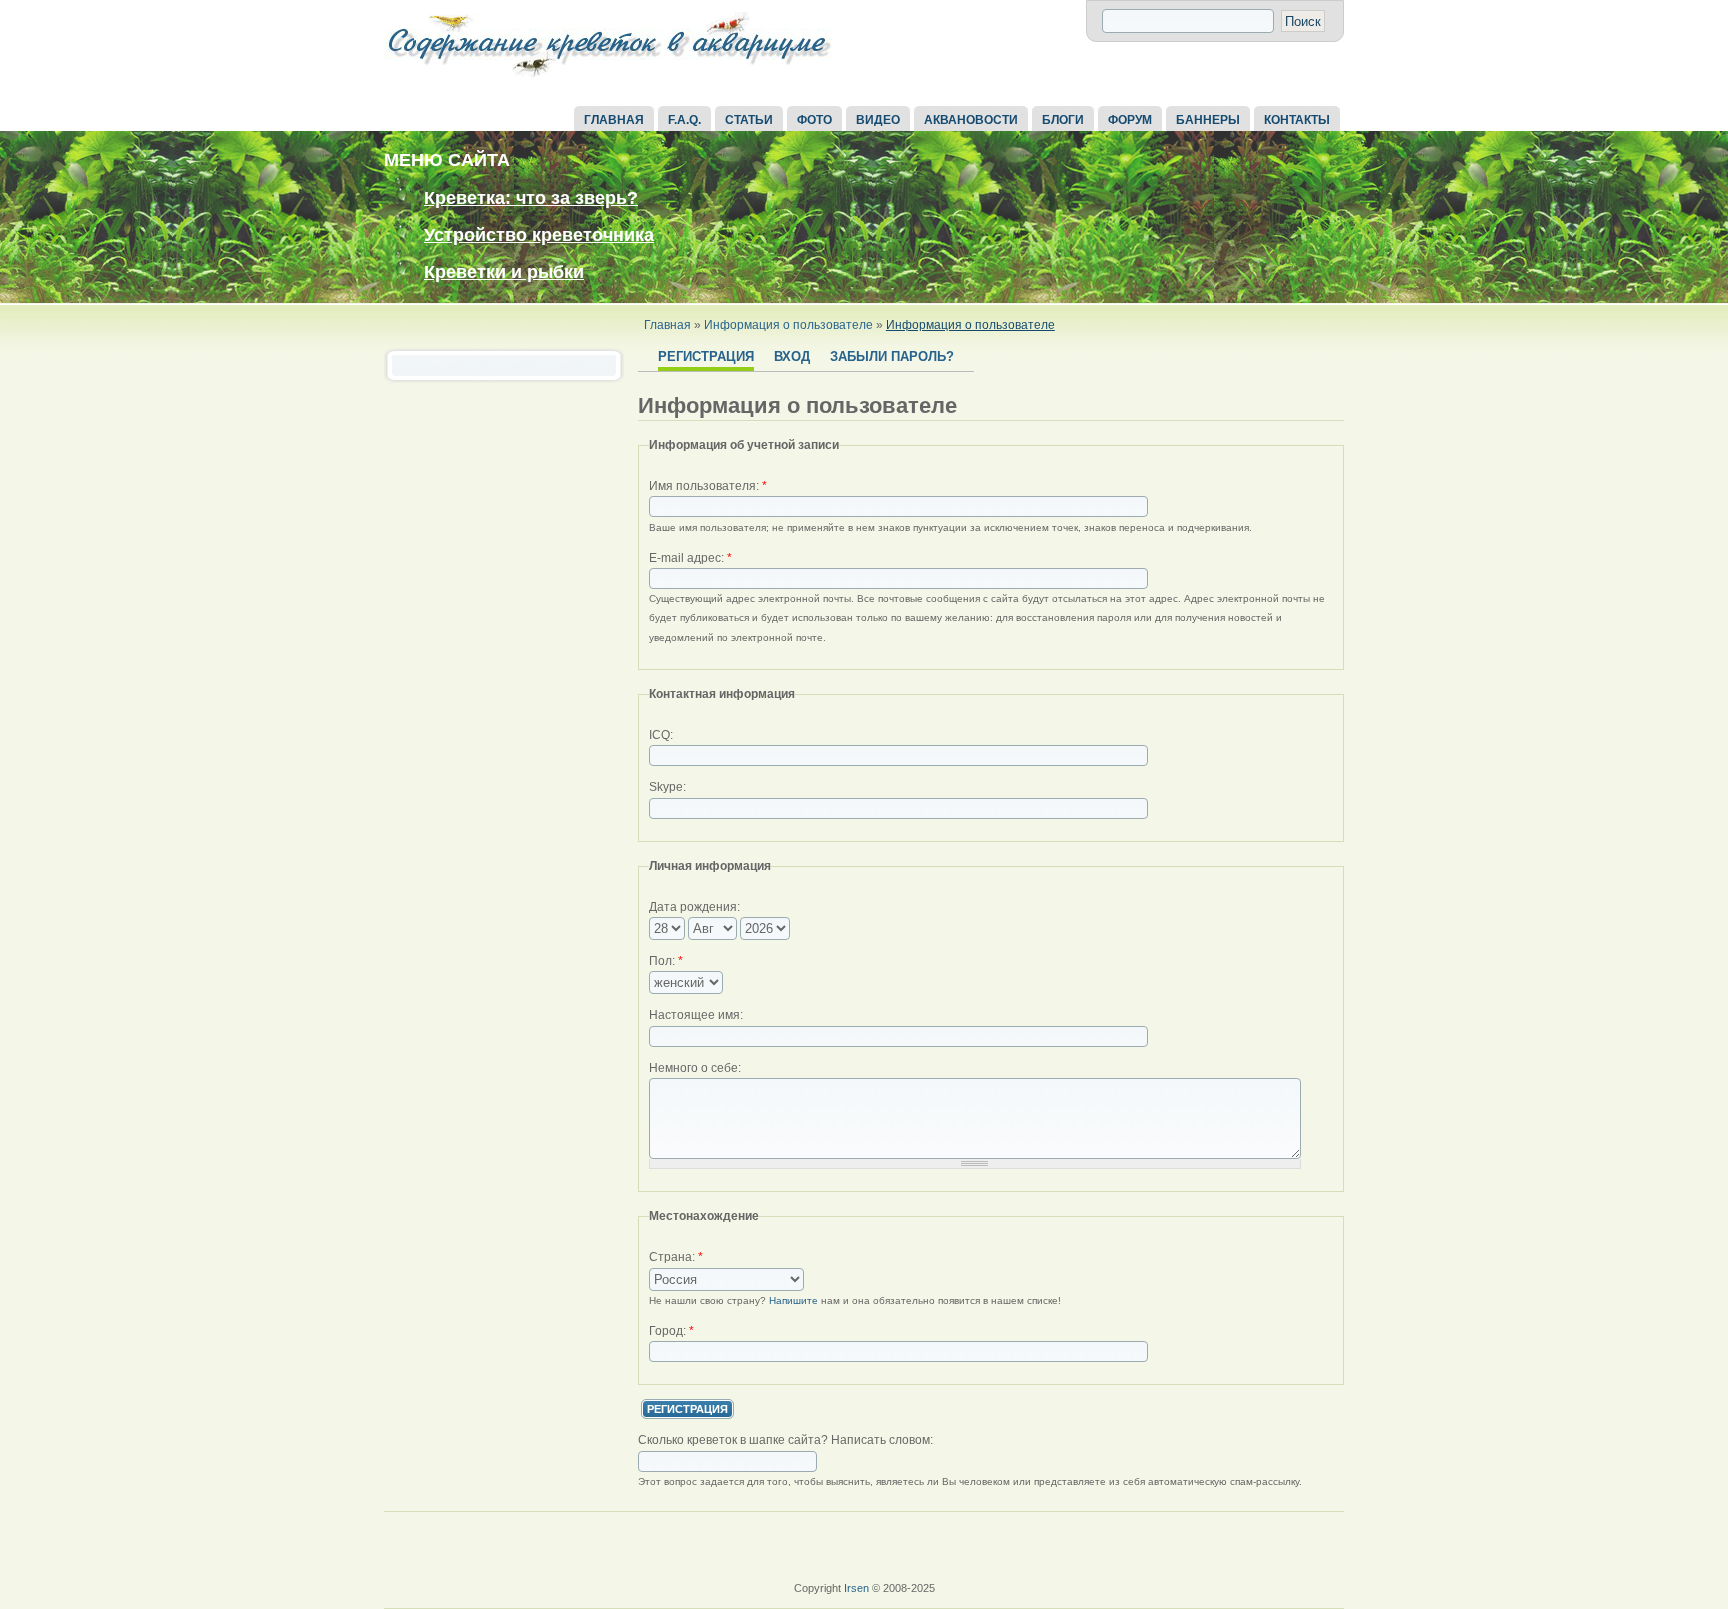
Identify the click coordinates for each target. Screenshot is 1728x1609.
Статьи (749, 120)
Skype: (667, 787)
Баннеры (1208, 120)
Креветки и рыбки (504, 272)
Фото (814, 120)
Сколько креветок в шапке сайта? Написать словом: (785, 1440)
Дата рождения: (694, 907)
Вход (792, 356)
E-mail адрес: (690, 558)
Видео (878, 120)
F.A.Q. (684, 120)
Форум (1130, 120)
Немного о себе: (695, 1068)
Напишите (793, 1300)
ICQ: (661, 735)
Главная (614, 120)
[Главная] (609, 78)
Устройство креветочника (539, 235)
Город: (671, 1331)
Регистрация (706, 356)
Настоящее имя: (696, 1015)
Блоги (1063, 120)
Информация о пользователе (788, 325)
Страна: (676, 1257)
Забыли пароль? (892, 356)
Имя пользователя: (708, 486)
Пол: (666, 961)
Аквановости (971, 120)
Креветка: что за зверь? (531, 198)
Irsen (856, 1588)
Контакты (1297, 120)
